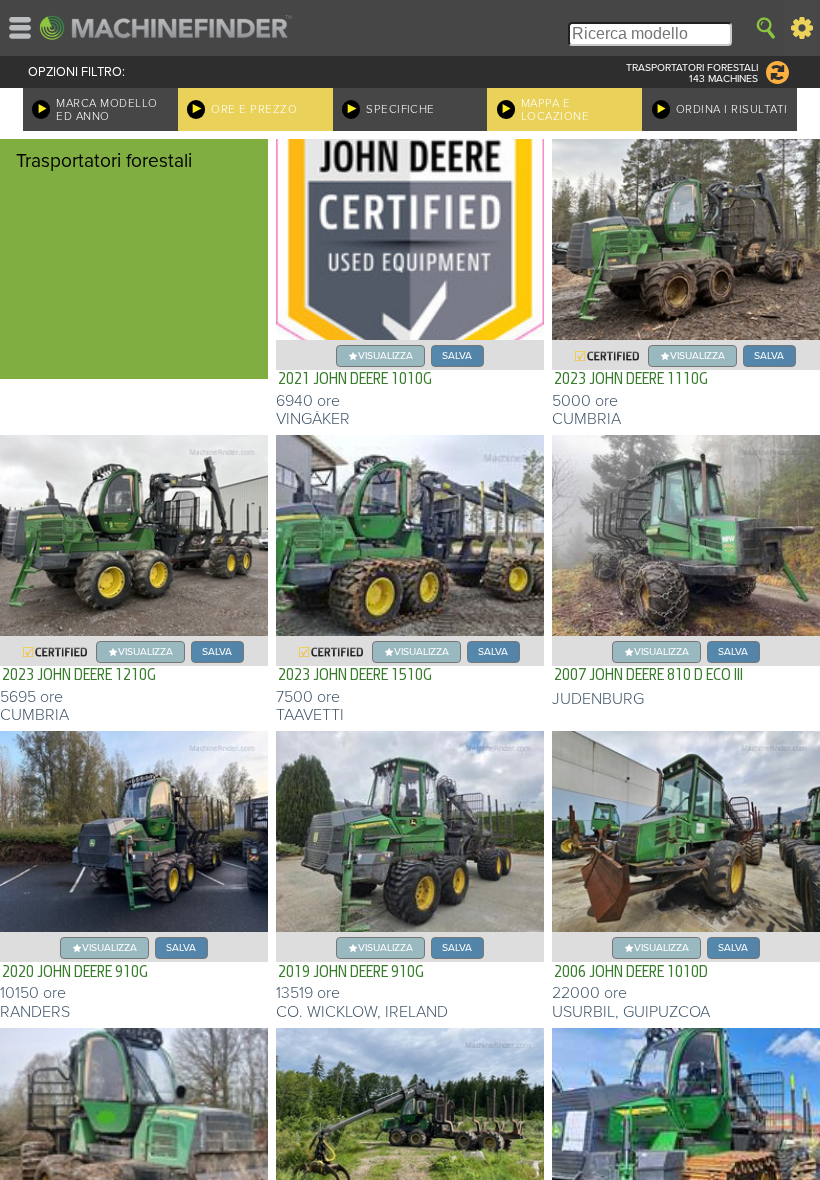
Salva (457, 355)
